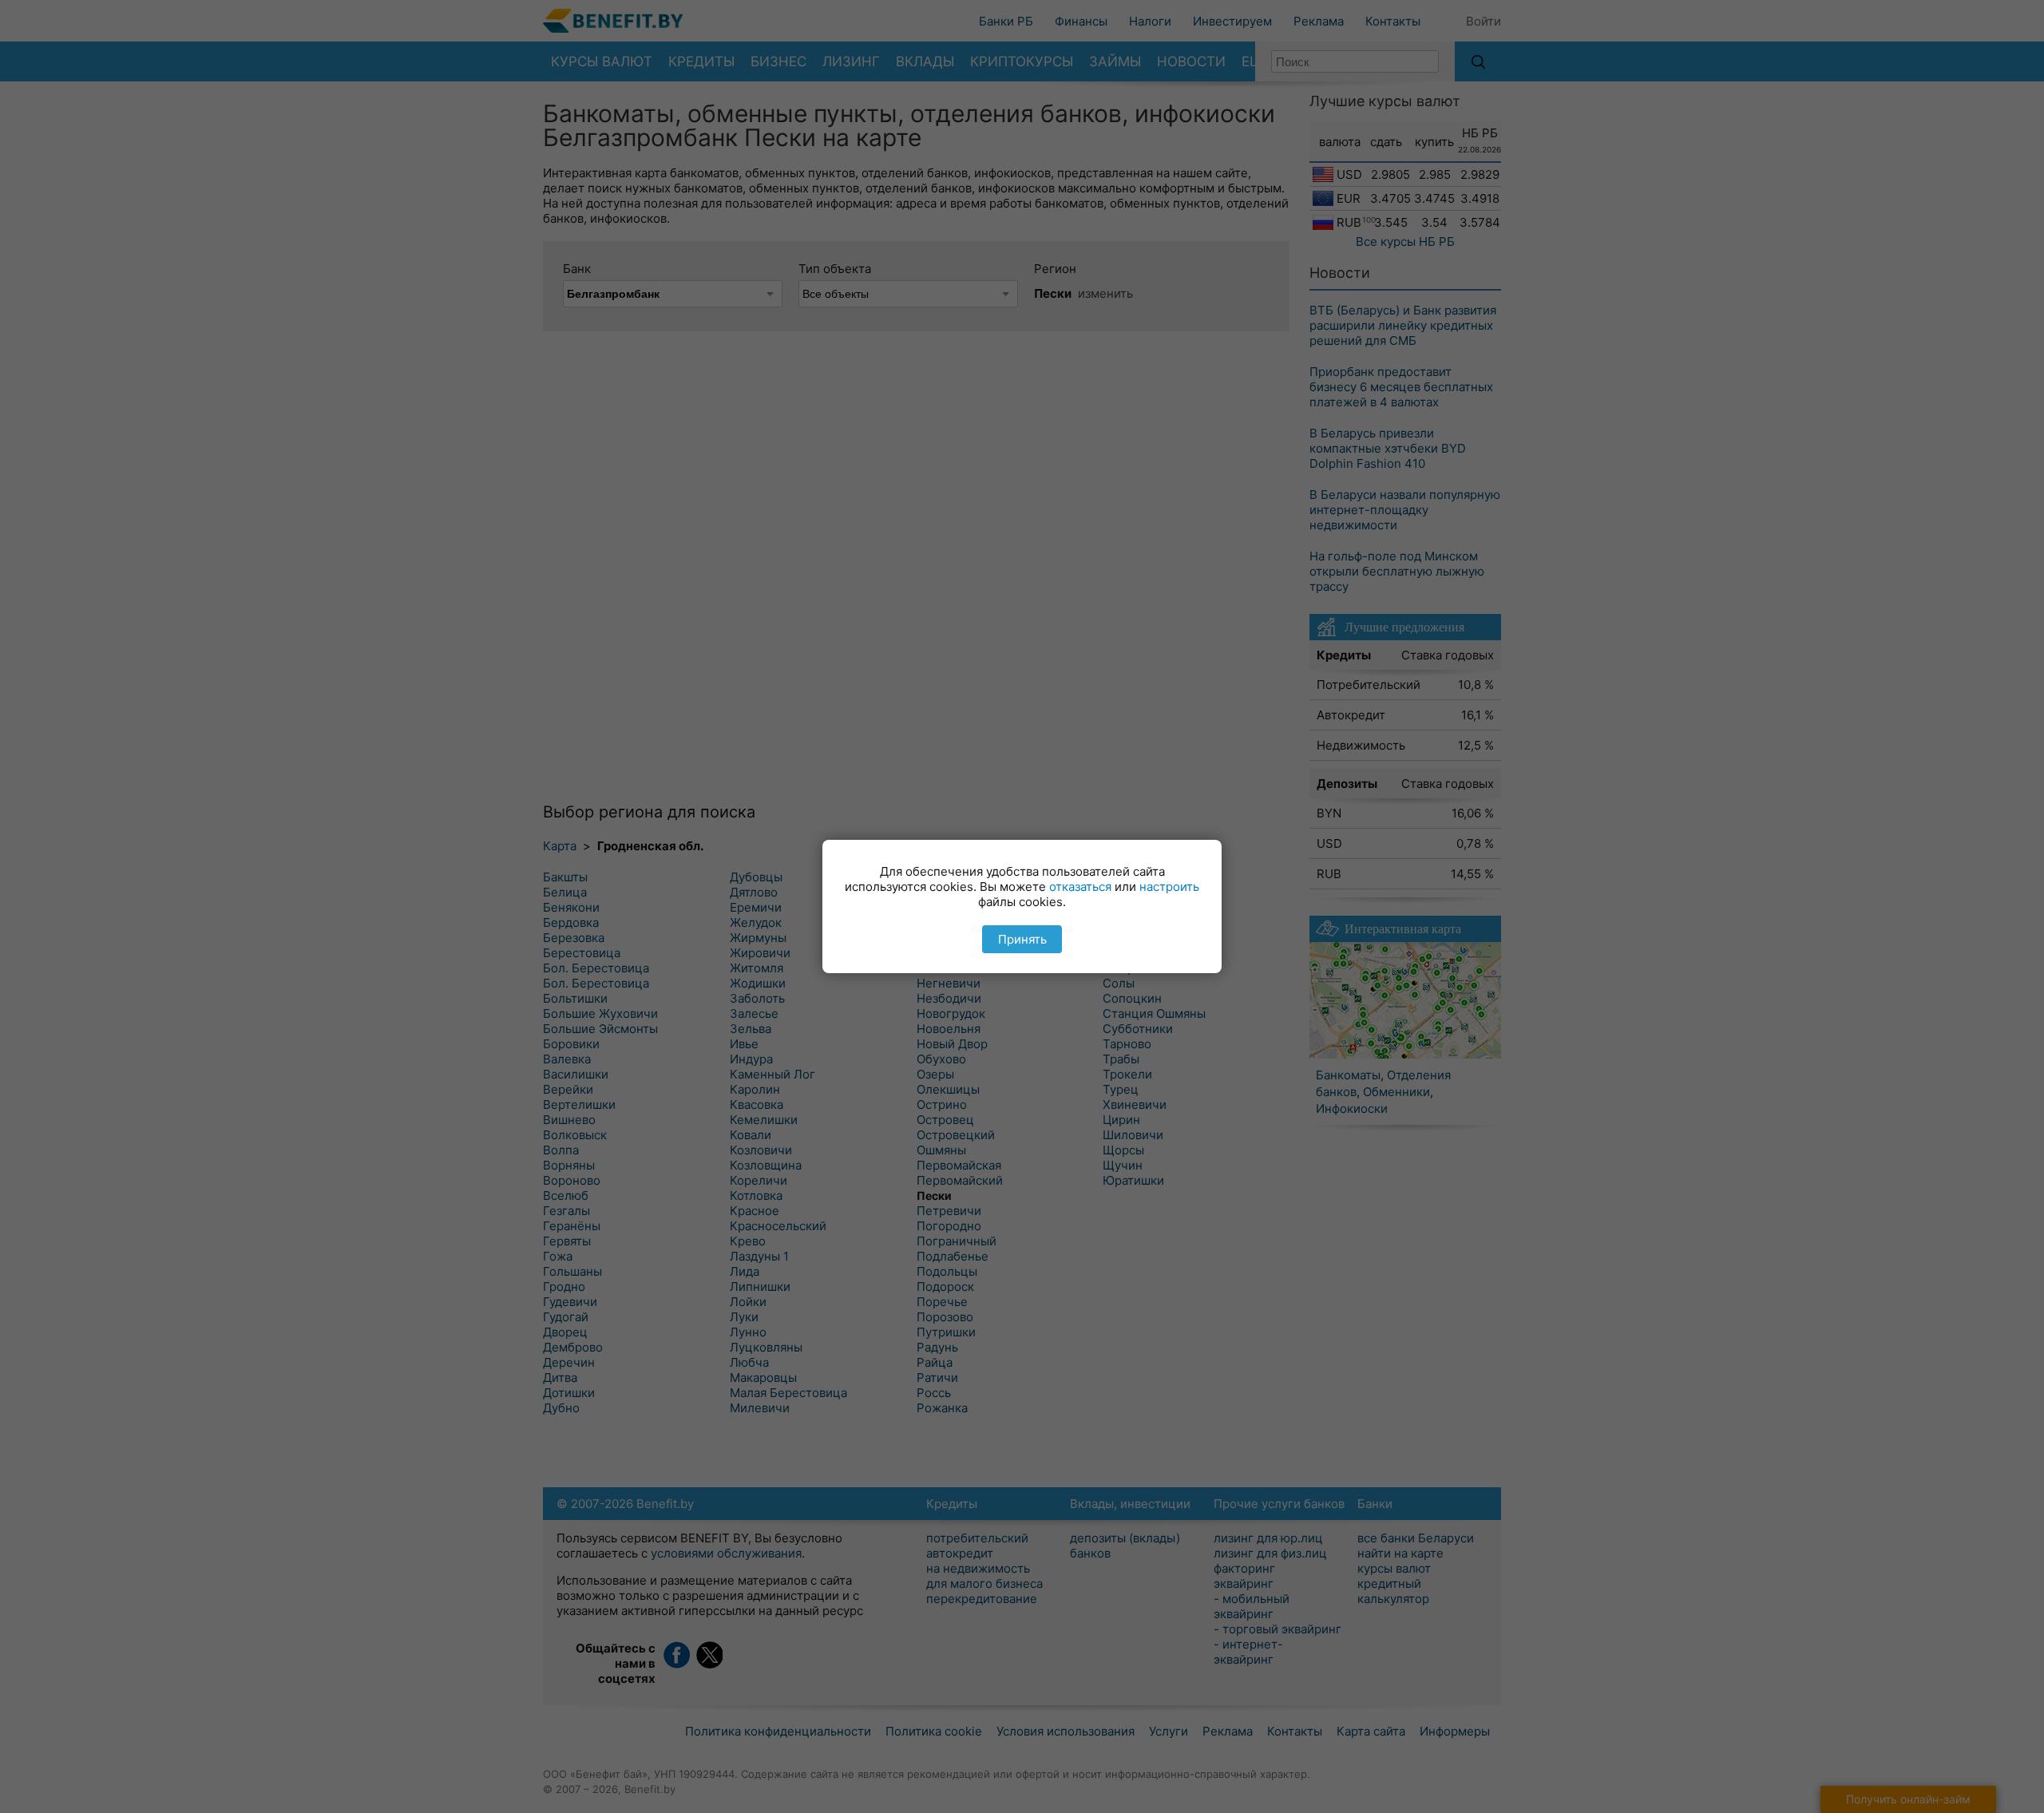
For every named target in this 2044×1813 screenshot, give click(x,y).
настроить (1169, 887)
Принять (1022, 939)
